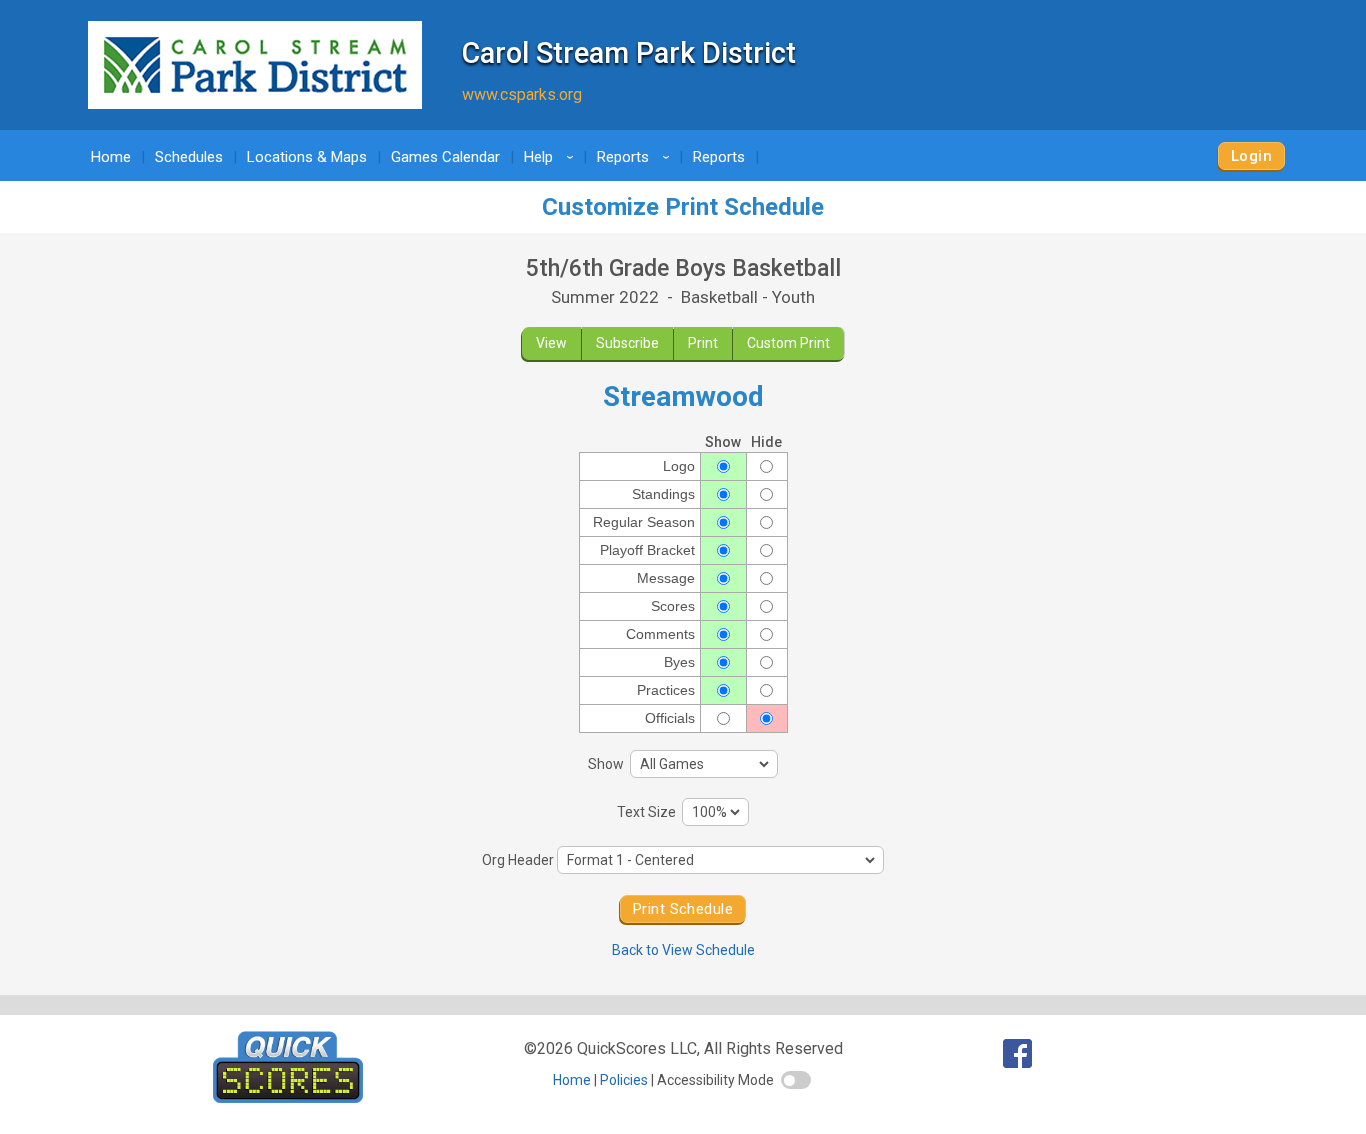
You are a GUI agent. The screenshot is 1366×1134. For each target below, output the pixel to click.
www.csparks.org (522, 94)
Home (111, 157)
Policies (624, 1080)
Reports (636, 157)
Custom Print (788, 343)
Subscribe (627, 343)
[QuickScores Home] (288, 1097)
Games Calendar (445, 157)
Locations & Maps (307, 157)
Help (552, 157)
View (551, 343)
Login (1251, 156)
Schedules (189, 157)
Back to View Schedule (683, 950)
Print (703, 343)
